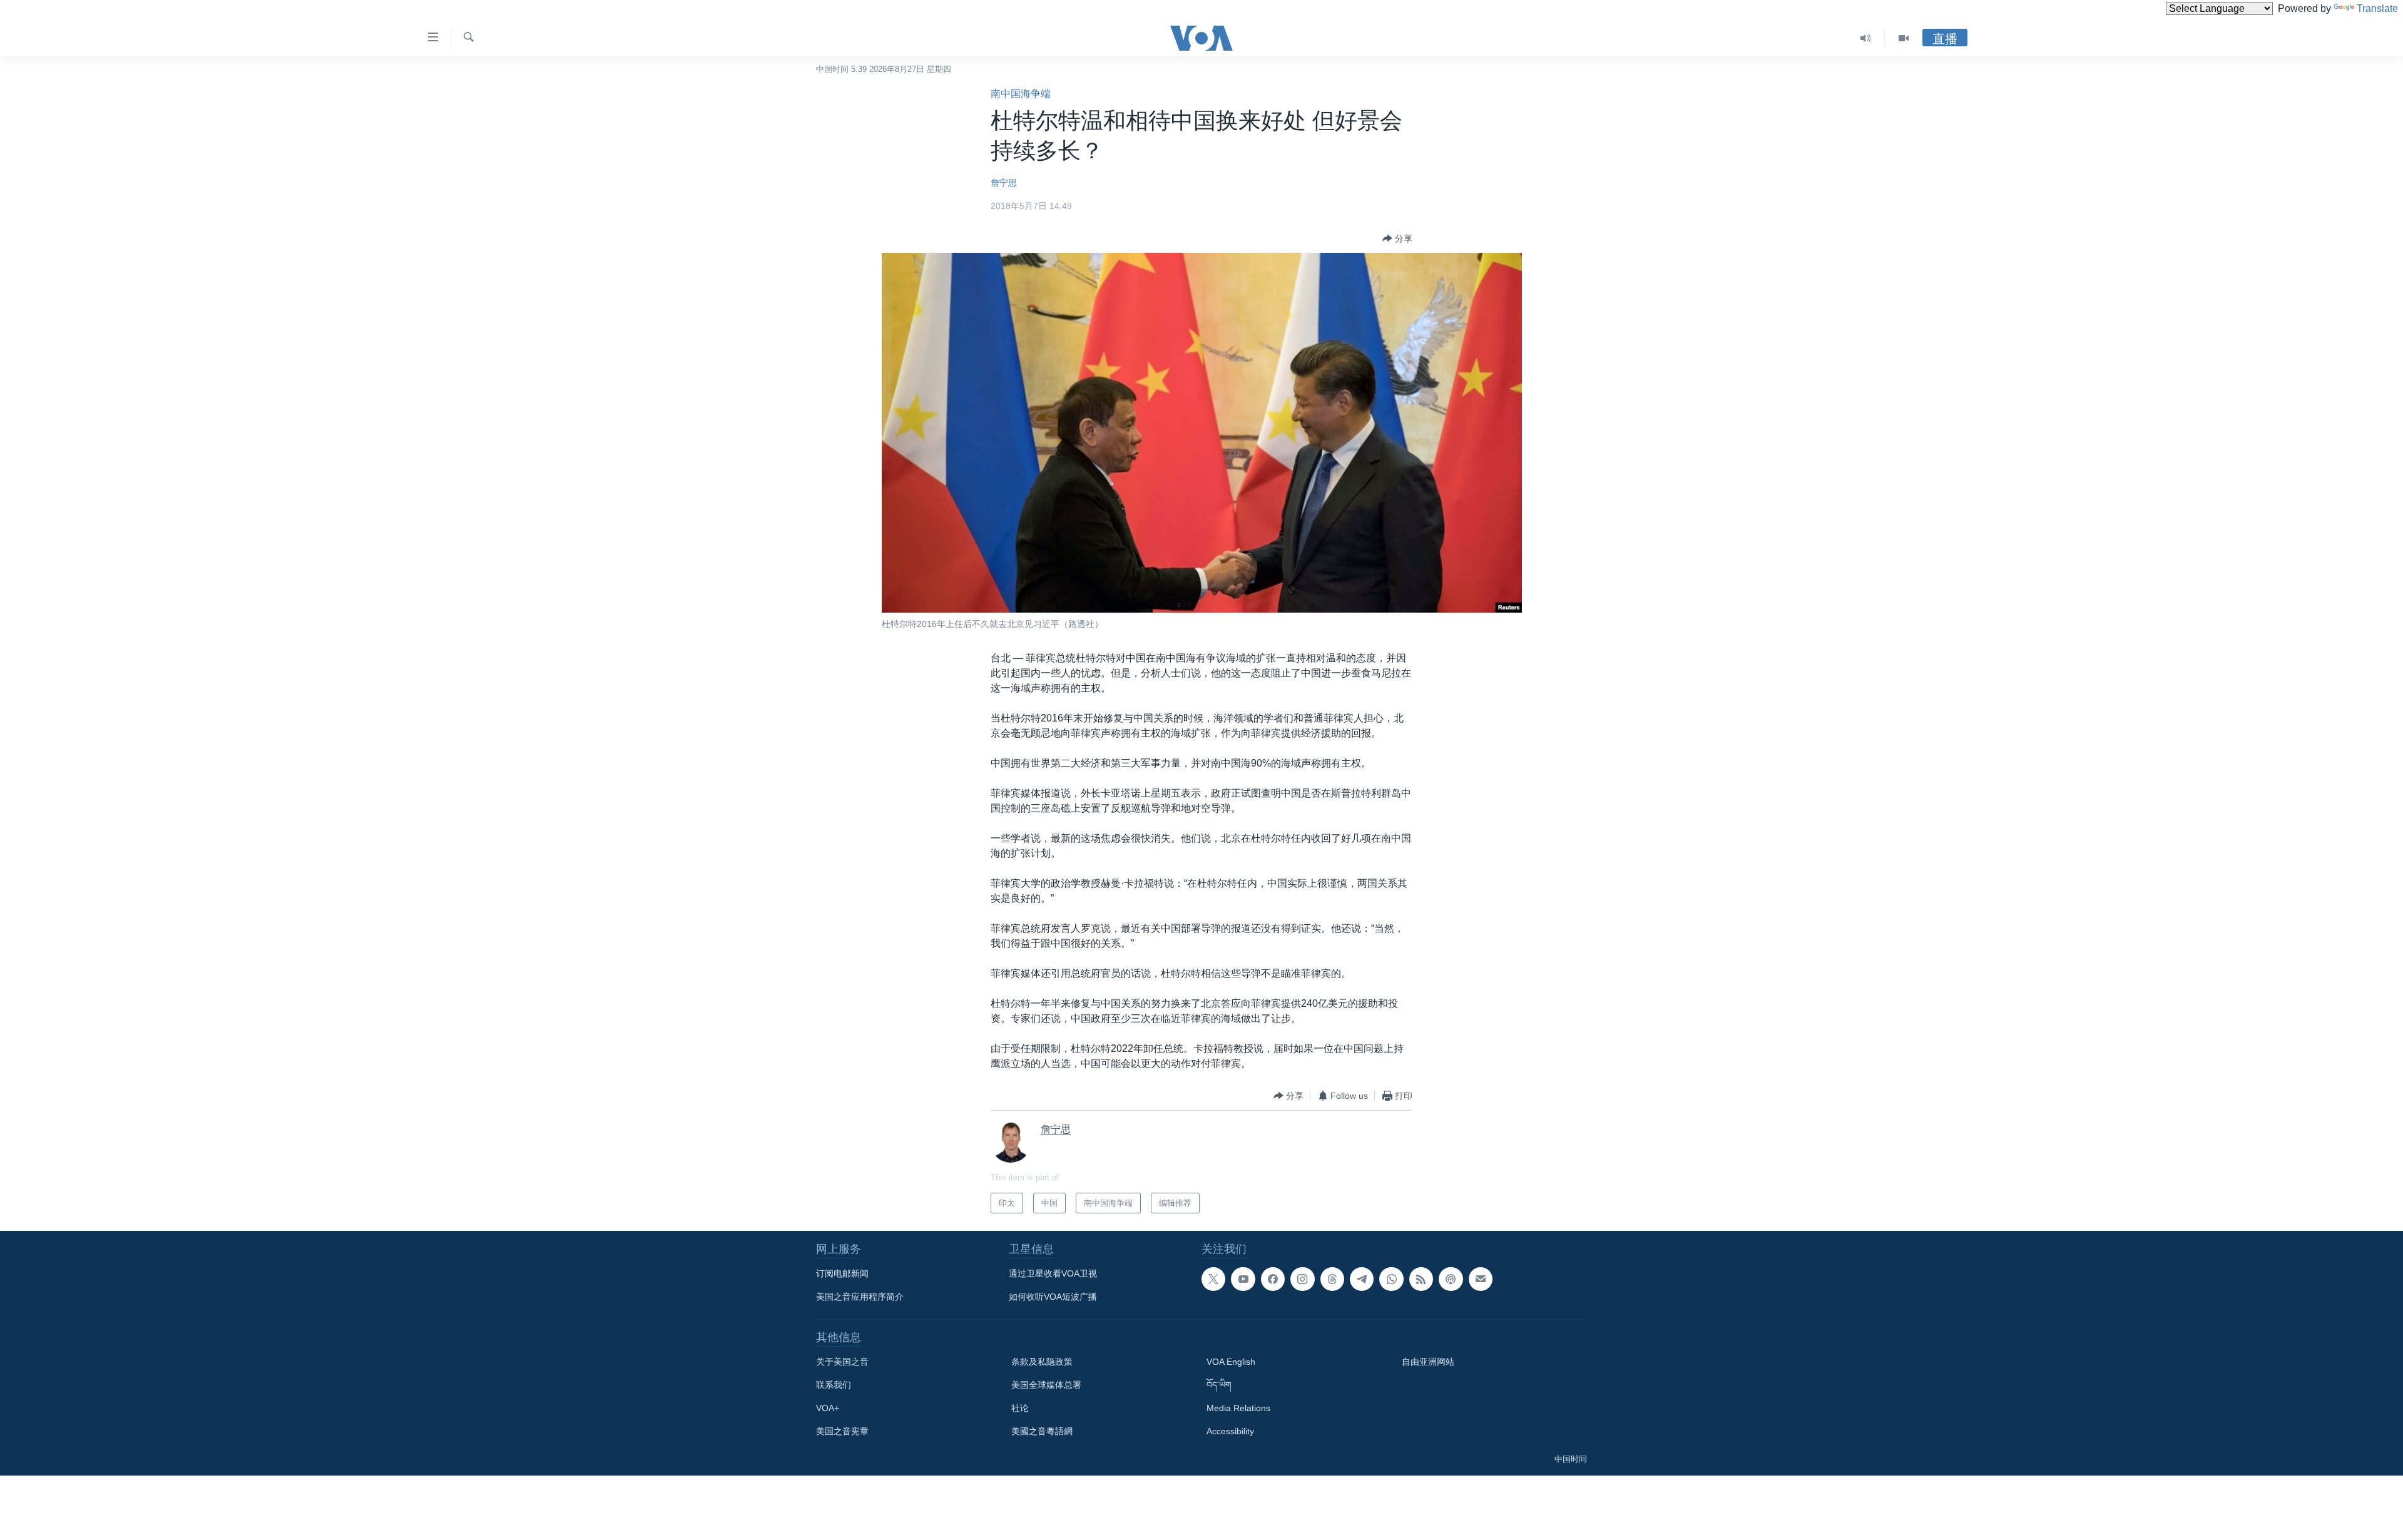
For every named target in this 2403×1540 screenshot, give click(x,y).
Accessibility (1230, 1431)
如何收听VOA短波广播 (1053, 1297)
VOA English (1231, 1362)
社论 (1020, 1408)
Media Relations (1238, 1408)
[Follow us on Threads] (1332, 1279)
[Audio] (1866, 38)
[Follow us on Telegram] (1362, 1279)
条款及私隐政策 (1042, 1362)
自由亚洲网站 (1428, 1362)
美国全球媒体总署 (1046, 1385)
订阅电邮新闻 (842, 1273)
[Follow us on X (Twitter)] (1213, 1279)
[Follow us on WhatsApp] (1391, 1279)
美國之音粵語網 (1042, 1431)
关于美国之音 (842, 1362)
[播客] (1451, 1279)
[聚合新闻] (1421, 1279)
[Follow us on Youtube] (1243, 1279)
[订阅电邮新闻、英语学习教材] (1481, 1279)
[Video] (1904, 38)
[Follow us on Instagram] (1302, 1279)
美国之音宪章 (842, 1431)
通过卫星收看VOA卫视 (1053, 1273)
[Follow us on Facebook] (1273, 1279)
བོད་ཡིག (1219, 1385)
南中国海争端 (1021, 94)
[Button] (1397, 238)
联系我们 (834, 1385)
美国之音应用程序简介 (860, 1297)
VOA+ (828, 1408)
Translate (2377, 8)
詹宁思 (1004, 183)
